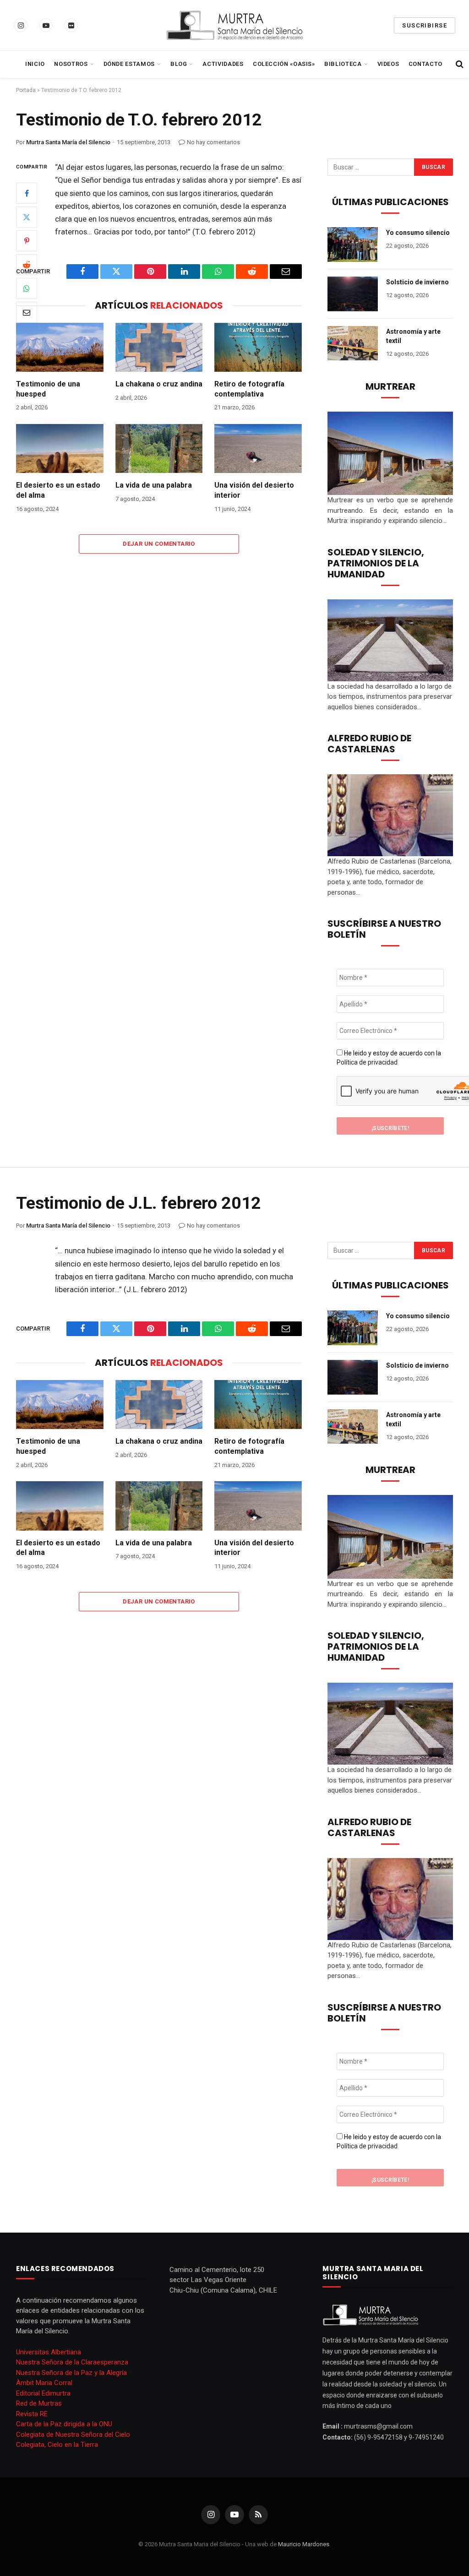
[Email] (27, 312)
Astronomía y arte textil (413, 336)
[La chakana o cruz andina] (159, 347)
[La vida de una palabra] (159, 448)
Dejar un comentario (159, 544)
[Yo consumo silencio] (353, 245)
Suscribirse (425, 25)
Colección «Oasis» (284, 64)
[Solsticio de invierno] (353, 294)
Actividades (223, 64)
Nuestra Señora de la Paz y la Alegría (71, 2373)
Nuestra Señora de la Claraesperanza (72, 2362)
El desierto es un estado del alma (58, 490)
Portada (26, 90)
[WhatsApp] (27, 288)
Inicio (35, 64)
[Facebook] (27, 193)
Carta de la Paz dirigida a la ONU (64, 2424)
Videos (388, 64)
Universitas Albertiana (49, 2352)
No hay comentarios (213, 142)
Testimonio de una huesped (48, 389)
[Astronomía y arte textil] (353, 343)
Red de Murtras (39, 2403)
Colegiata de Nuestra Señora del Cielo (73, 2435)
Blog (179, 64)
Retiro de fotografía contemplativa (249, 389)
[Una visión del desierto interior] (258, 448)
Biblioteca (343, 64)
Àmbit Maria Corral (44, 2383)
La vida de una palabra (154, 485)
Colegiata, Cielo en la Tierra (57, 2445)
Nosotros (71, 64)
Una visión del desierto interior (254, 490)
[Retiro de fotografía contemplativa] (258, 347)
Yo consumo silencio (418, 233)
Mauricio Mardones (304, 2544)
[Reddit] (27, 265)
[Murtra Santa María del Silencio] (234, 25)
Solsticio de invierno (417, 282)
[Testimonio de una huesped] (60, 347)
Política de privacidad (367, 1062)
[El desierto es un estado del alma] (60, 448)
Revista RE (32, 2414)
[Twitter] (27, 217)
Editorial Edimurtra (43, 2393)
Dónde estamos (129, 64)
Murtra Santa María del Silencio (68, 142)
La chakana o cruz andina (159, 384)
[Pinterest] (27, 241)
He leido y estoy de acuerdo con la (389, 1058)
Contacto (425, 64)
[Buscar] (459, 64)
